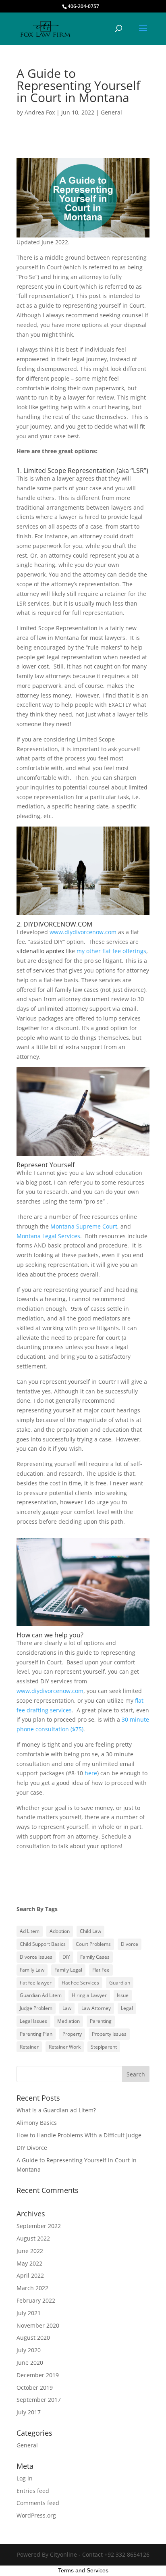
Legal (127, 2008)
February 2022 (36, 2300)
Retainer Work (65, 2047)
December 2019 (38, 2375)
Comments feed (38, 2503)
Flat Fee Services (80, 1983)
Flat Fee (101, 1970)
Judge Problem (36, 2008)
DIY (66, 1957)
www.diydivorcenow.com (83, 932)
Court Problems (93, 1944)
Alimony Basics (37, 2123)
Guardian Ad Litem (41, 1995)
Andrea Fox (40, 112)
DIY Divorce (32, 2148)
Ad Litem (30, 1931)
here (91, 1773)
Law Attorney (96, 2008)
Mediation (68, 2021)
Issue (123, 1995)
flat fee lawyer (36, 1983)
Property (72, 2034)
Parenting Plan (36, 2034)
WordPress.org (36, 2515)
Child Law (90, 1931)
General (111, 112)
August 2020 (33, 2338)
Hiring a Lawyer (89, 1995)
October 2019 (35, 2388)
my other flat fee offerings (111, 951)
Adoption (60, 1931)
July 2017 (29, 2412)
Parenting (101, 2021)
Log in (25, 2478)
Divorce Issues (36, 1957)
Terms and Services (83, 2570)
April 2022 (30, 2275)
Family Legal (68, 1970)
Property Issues (109, 2034)
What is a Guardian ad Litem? (56, 2110)
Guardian (120, 1983)
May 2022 (29, 2263)
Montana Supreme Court (84, 1226)
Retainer (29, 2047)
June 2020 (30, 2363)
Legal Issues (33, 2021)
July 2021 (29, 2313)
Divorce (130, 1944)
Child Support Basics (43, 1944)
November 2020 (38, 2325)
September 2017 (39, 2400)
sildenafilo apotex (40, 951)
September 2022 (39, 2226)
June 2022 (30, 2251)
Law (67, 2008)
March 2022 (32, 2288)
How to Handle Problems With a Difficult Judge (79, 2135)
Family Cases (95, 1957)
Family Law (32, 1970)
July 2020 (29, 2350)
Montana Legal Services (48, 1236)
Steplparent (104, 2047)
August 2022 (33, 2238)
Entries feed (33, 2491)
